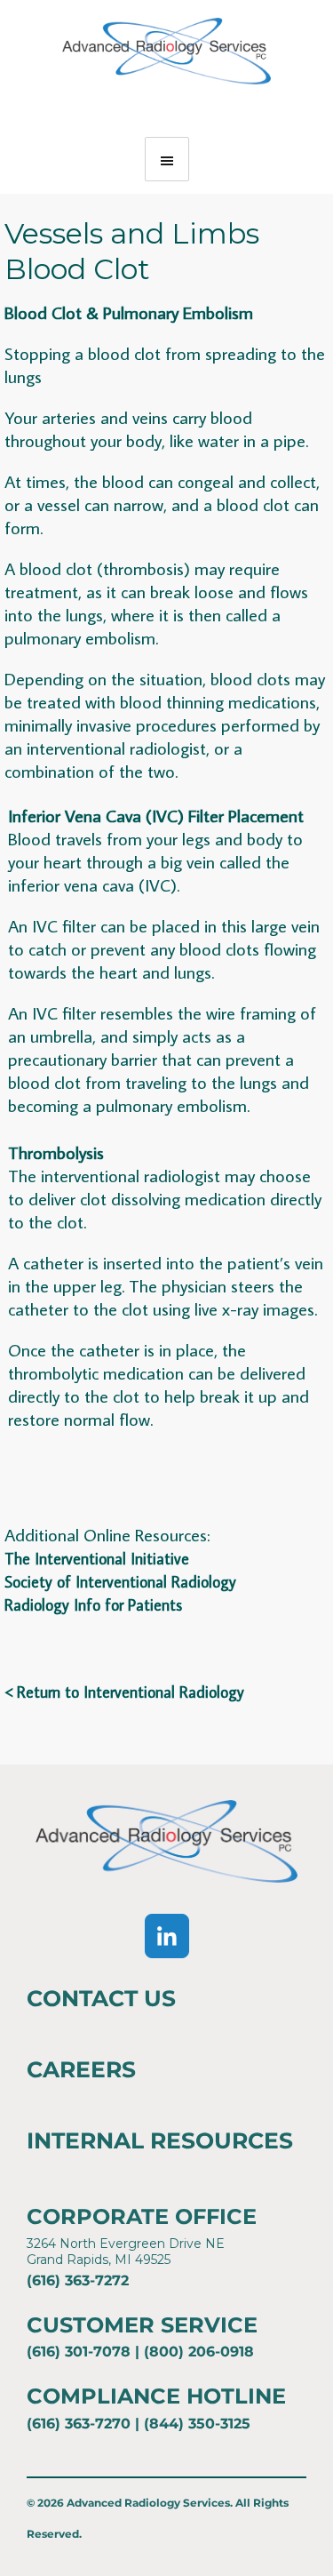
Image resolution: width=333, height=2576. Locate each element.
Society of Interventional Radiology (120, 1582)
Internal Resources (160, 2140)
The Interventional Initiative (97, 1559)
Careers (81, 2069)
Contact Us (101, 1998)
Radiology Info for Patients (93, 1605)
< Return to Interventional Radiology (124, 1692)
